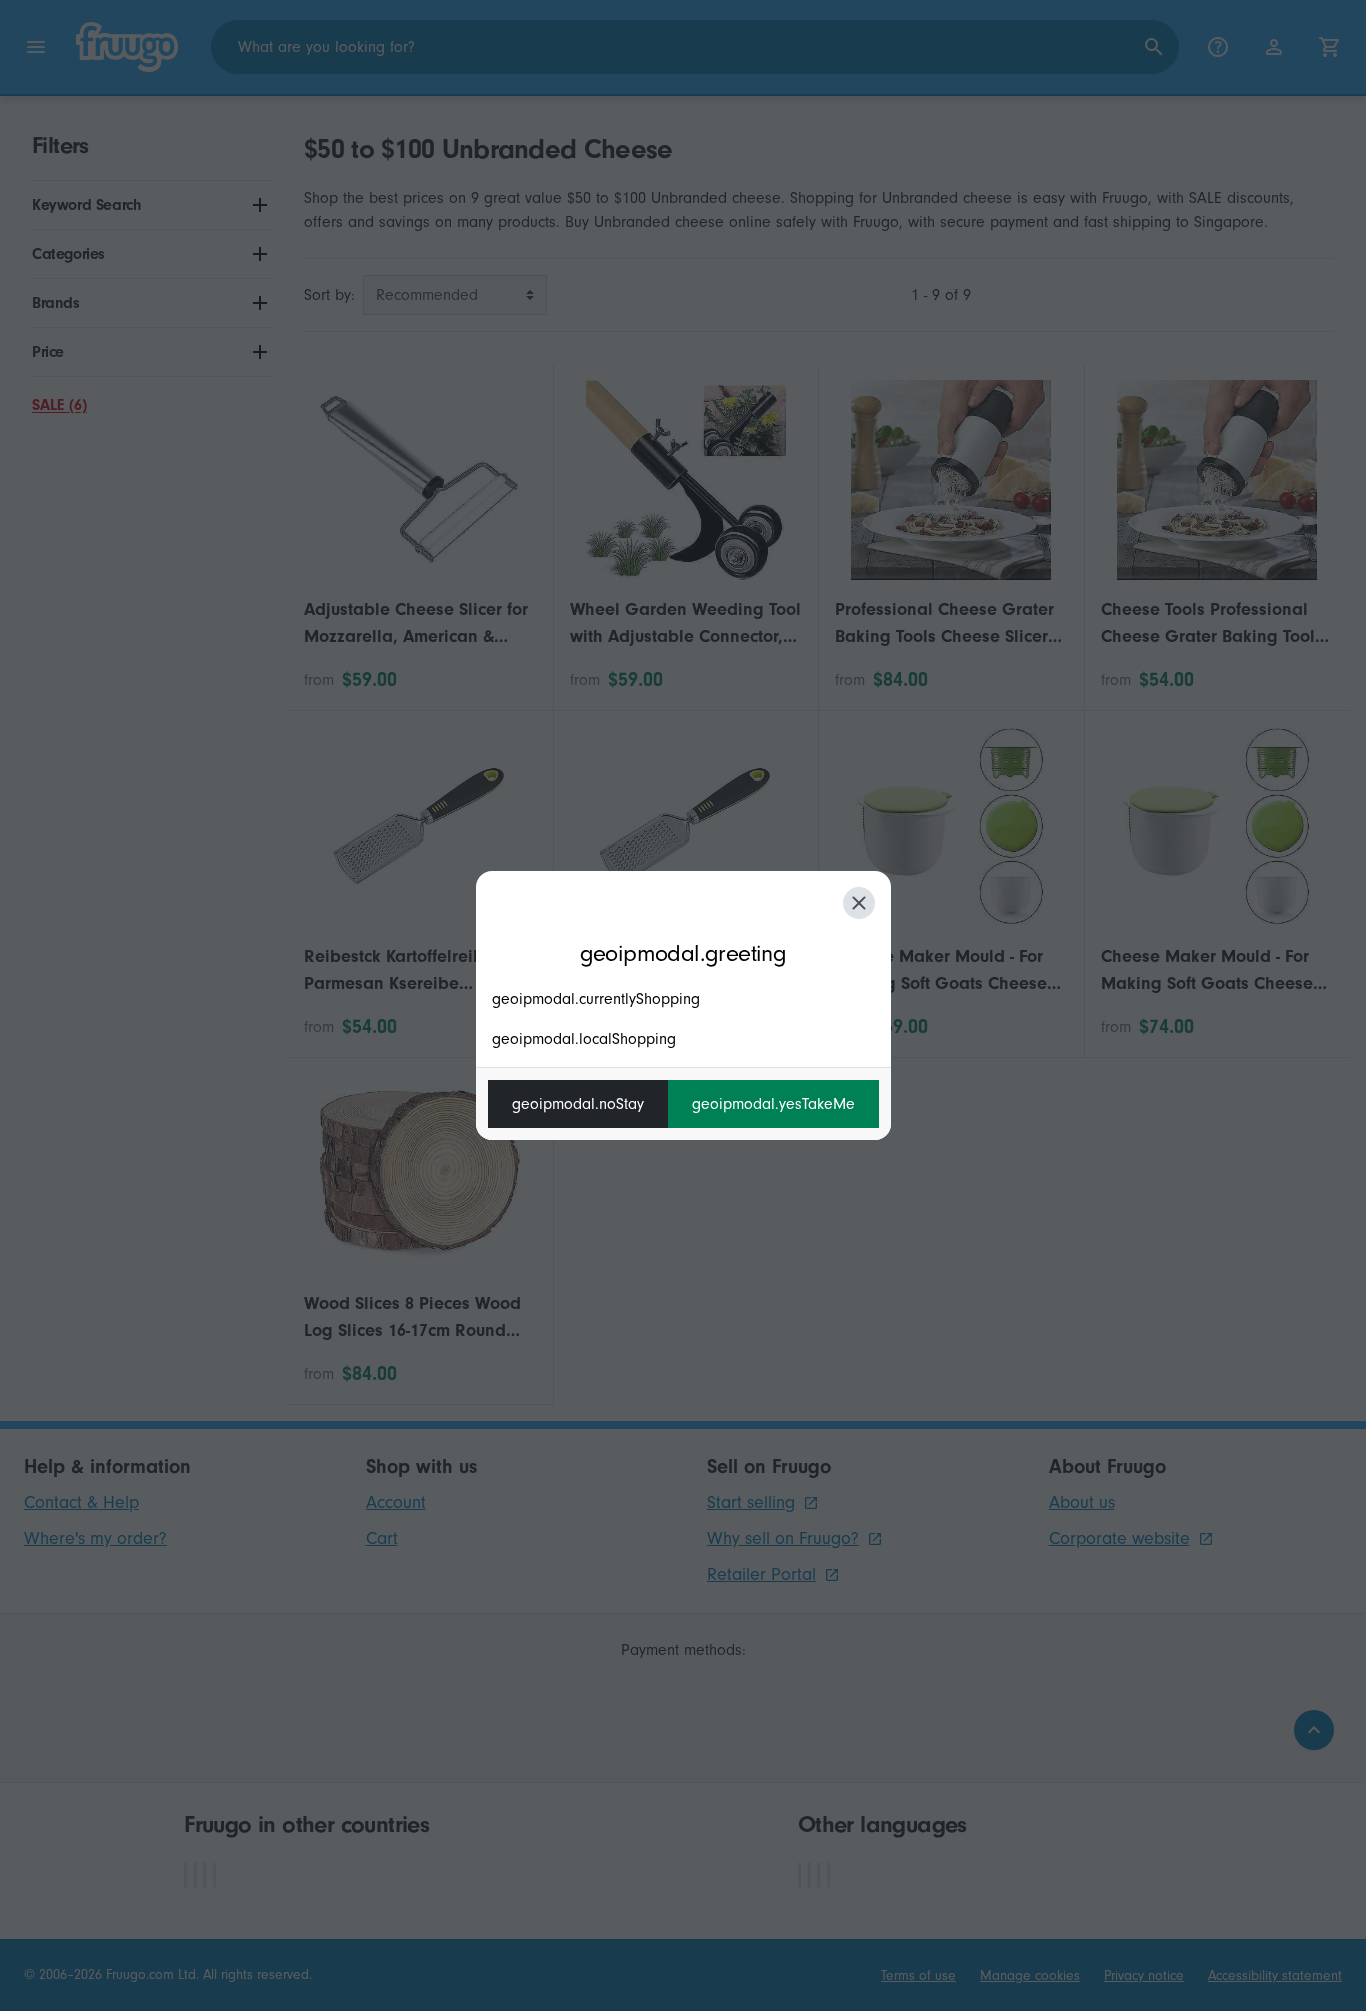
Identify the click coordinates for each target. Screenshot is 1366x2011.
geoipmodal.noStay (578, 1104)
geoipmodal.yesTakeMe (773, 1104)
